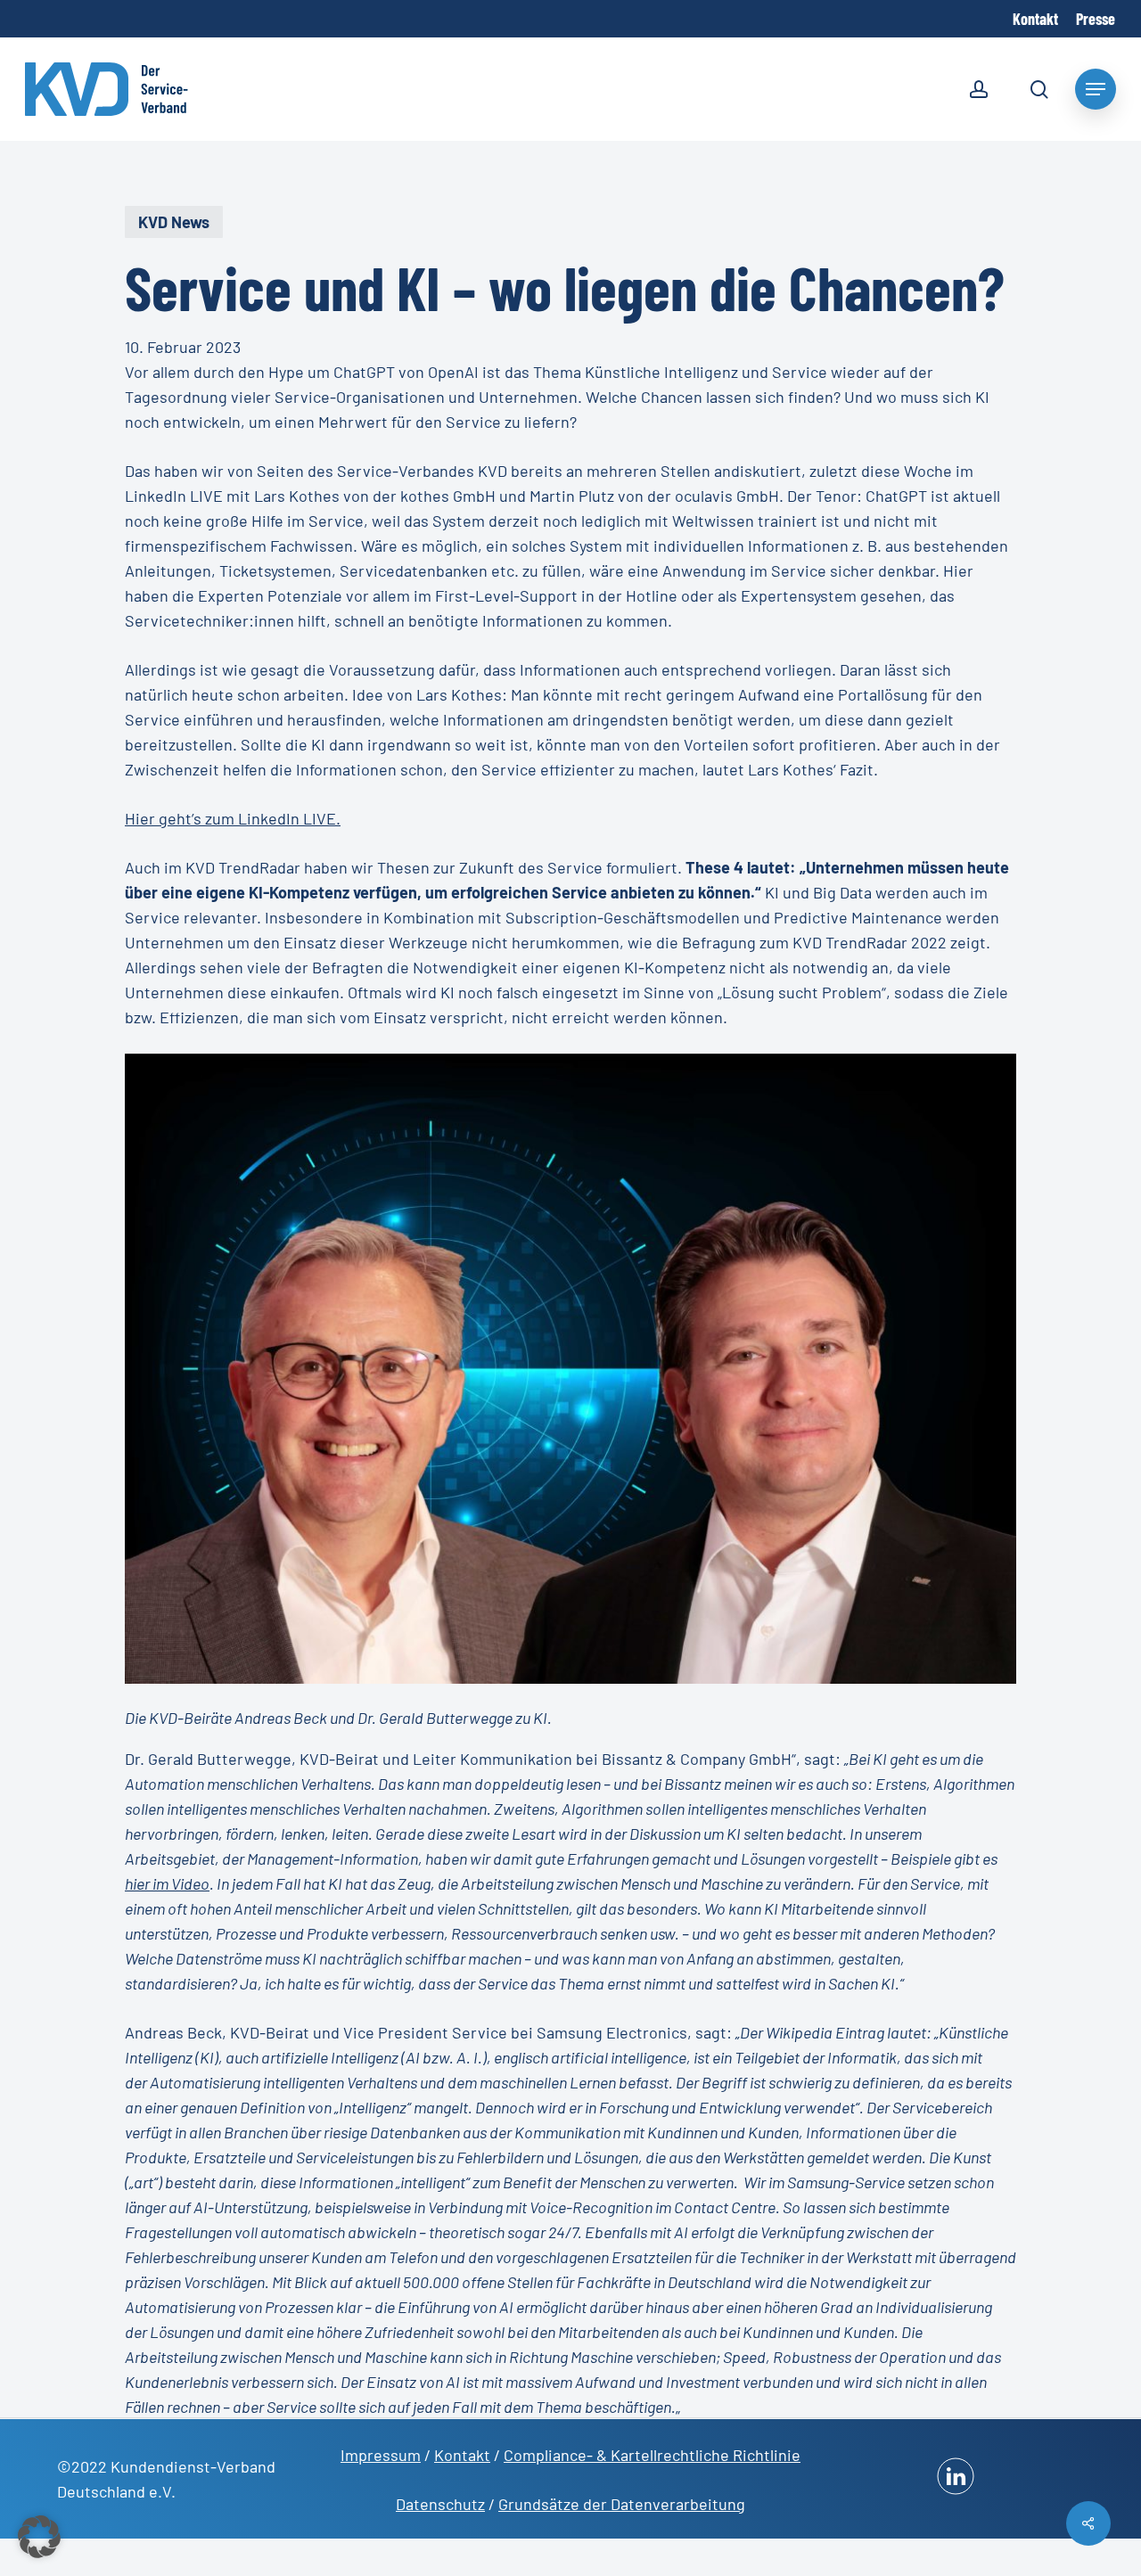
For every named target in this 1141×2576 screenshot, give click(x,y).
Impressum (381, 2455)
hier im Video (167, 1883)
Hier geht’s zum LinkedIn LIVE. (233, 818)
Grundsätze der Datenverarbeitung (622, 2504)
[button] (39, 2537)
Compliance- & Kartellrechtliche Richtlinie (652, 2455)
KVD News (174, 222)
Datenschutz (440, 2504)
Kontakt (462, 2455)
